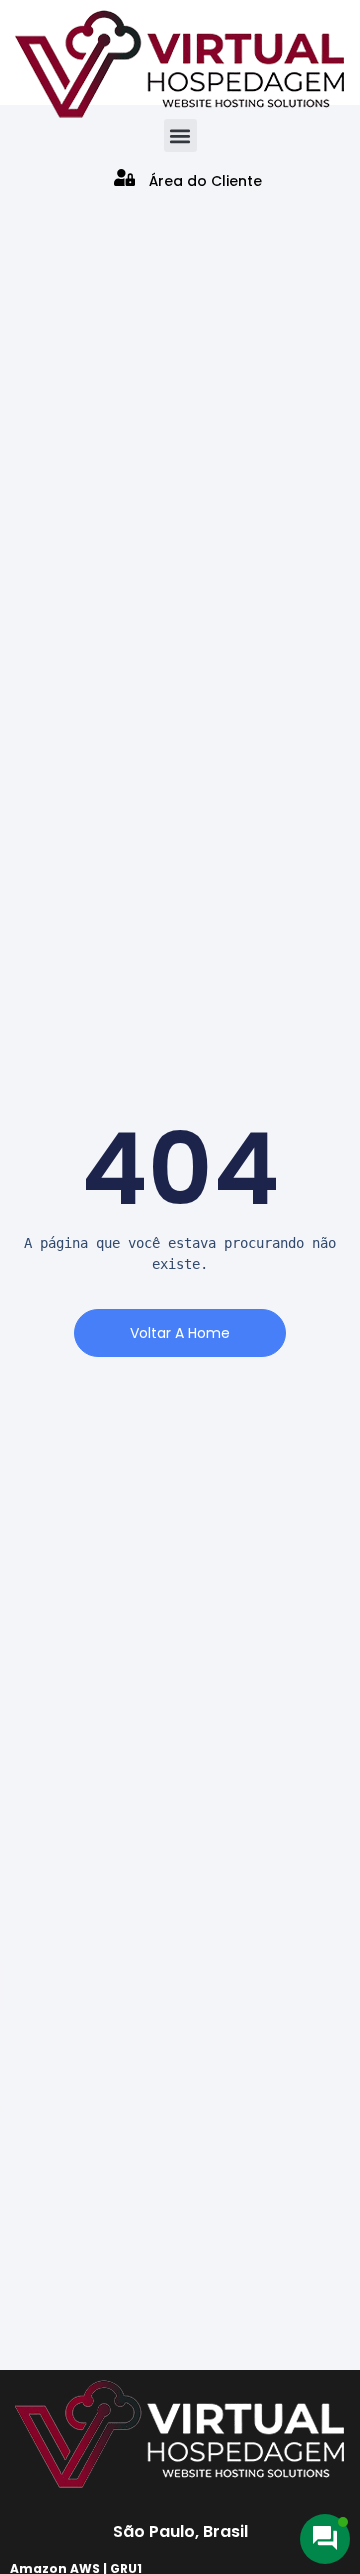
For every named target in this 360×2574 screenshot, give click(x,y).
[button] (180, 135)
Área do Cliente (205, 181)
